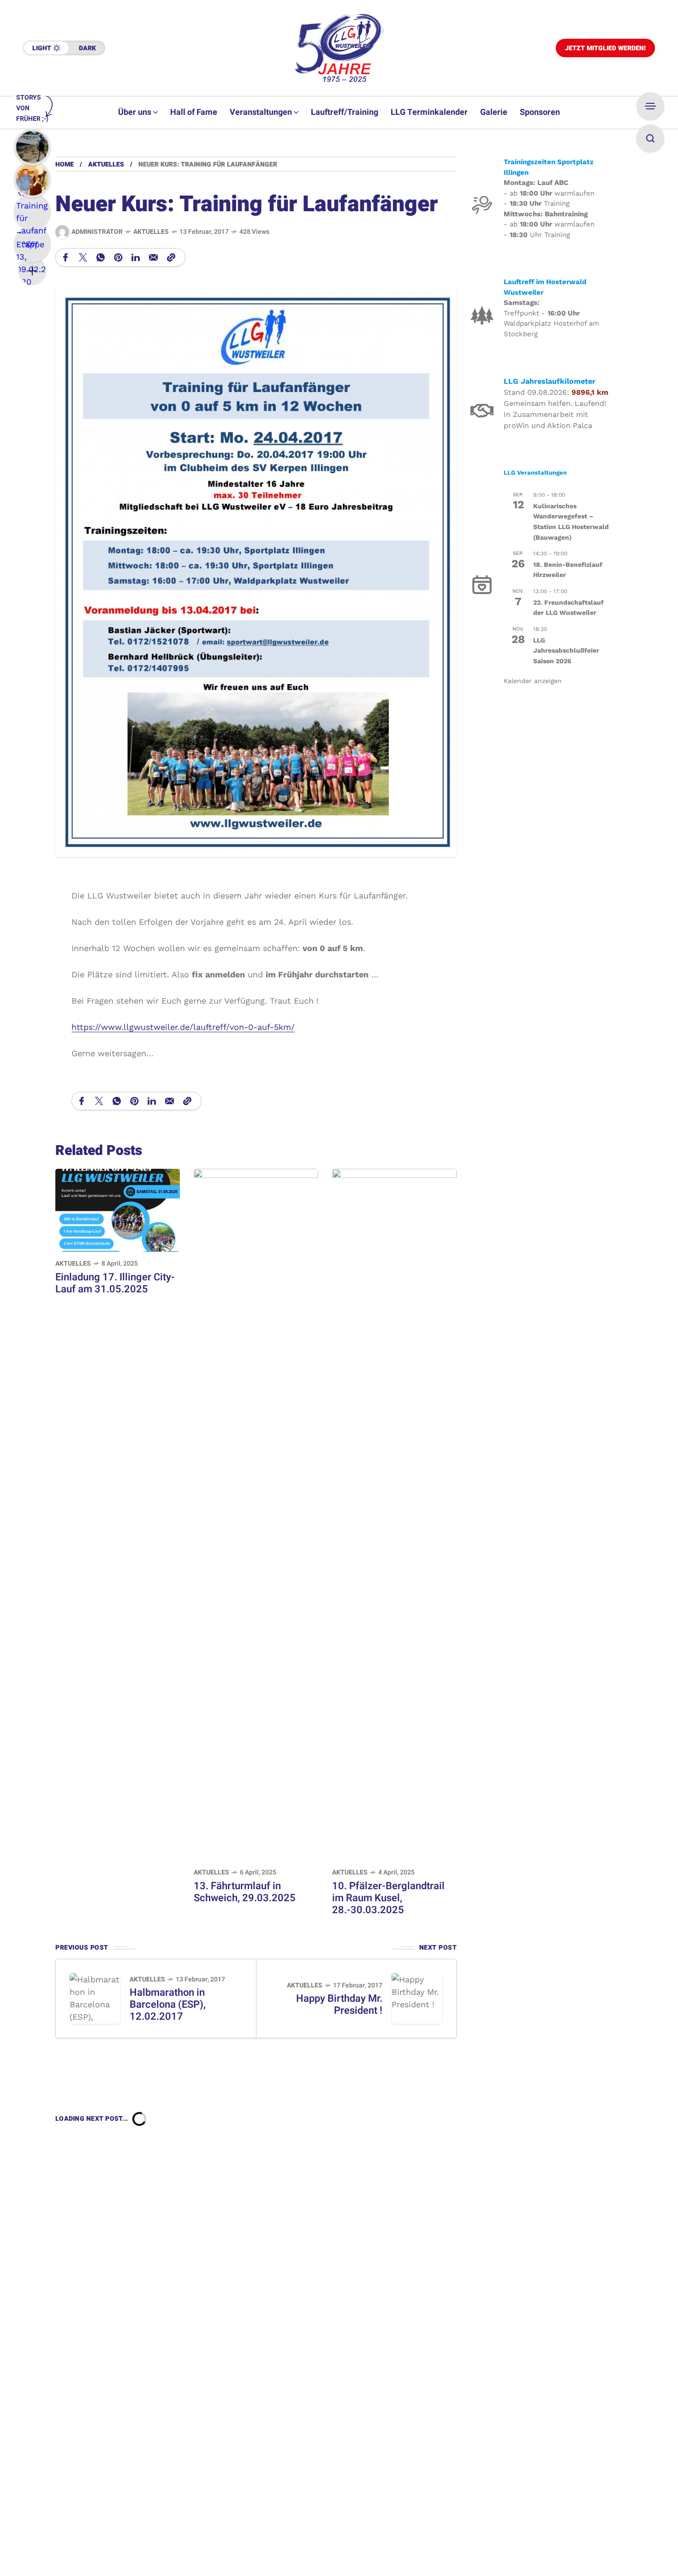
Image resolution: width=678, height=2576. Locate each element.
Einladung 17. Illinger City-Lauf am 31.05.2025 (115, 1283)
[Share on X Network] (83, 257)
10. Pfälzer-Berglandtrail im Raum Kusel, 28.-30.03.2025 (388, 1898)
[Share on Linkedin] (136, 257)
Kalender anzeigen (533, 680)
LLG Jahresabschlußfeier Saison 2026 (566, 650)
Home (65, 164)
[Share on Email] (153, 257)
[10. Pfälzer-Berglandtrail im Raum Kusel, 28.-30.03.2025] (394, 1514)
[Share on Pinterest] (118, 257)
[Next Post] (417, 1999)
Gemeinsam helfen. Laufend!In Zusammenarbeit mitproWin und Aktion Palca (555, 414)
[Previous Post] (95, 1999)
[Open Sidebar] (650, 106)
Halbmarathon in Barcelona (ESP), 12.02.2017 (168, 2005)
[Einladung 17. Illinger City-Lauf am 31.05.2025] (118, 1210)
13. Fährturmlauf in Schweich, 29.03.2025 (245, 1892)
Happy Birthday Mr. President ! (339, 2005)
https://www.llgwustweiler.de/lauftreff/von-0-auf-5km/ (183, 1027)
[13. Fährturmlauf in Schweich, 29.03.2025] (256, 1514)
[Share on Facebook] (65, 257)
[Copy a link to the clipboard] (171, 257)
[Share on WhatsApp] (101, 257)
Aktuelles (106, 164)
